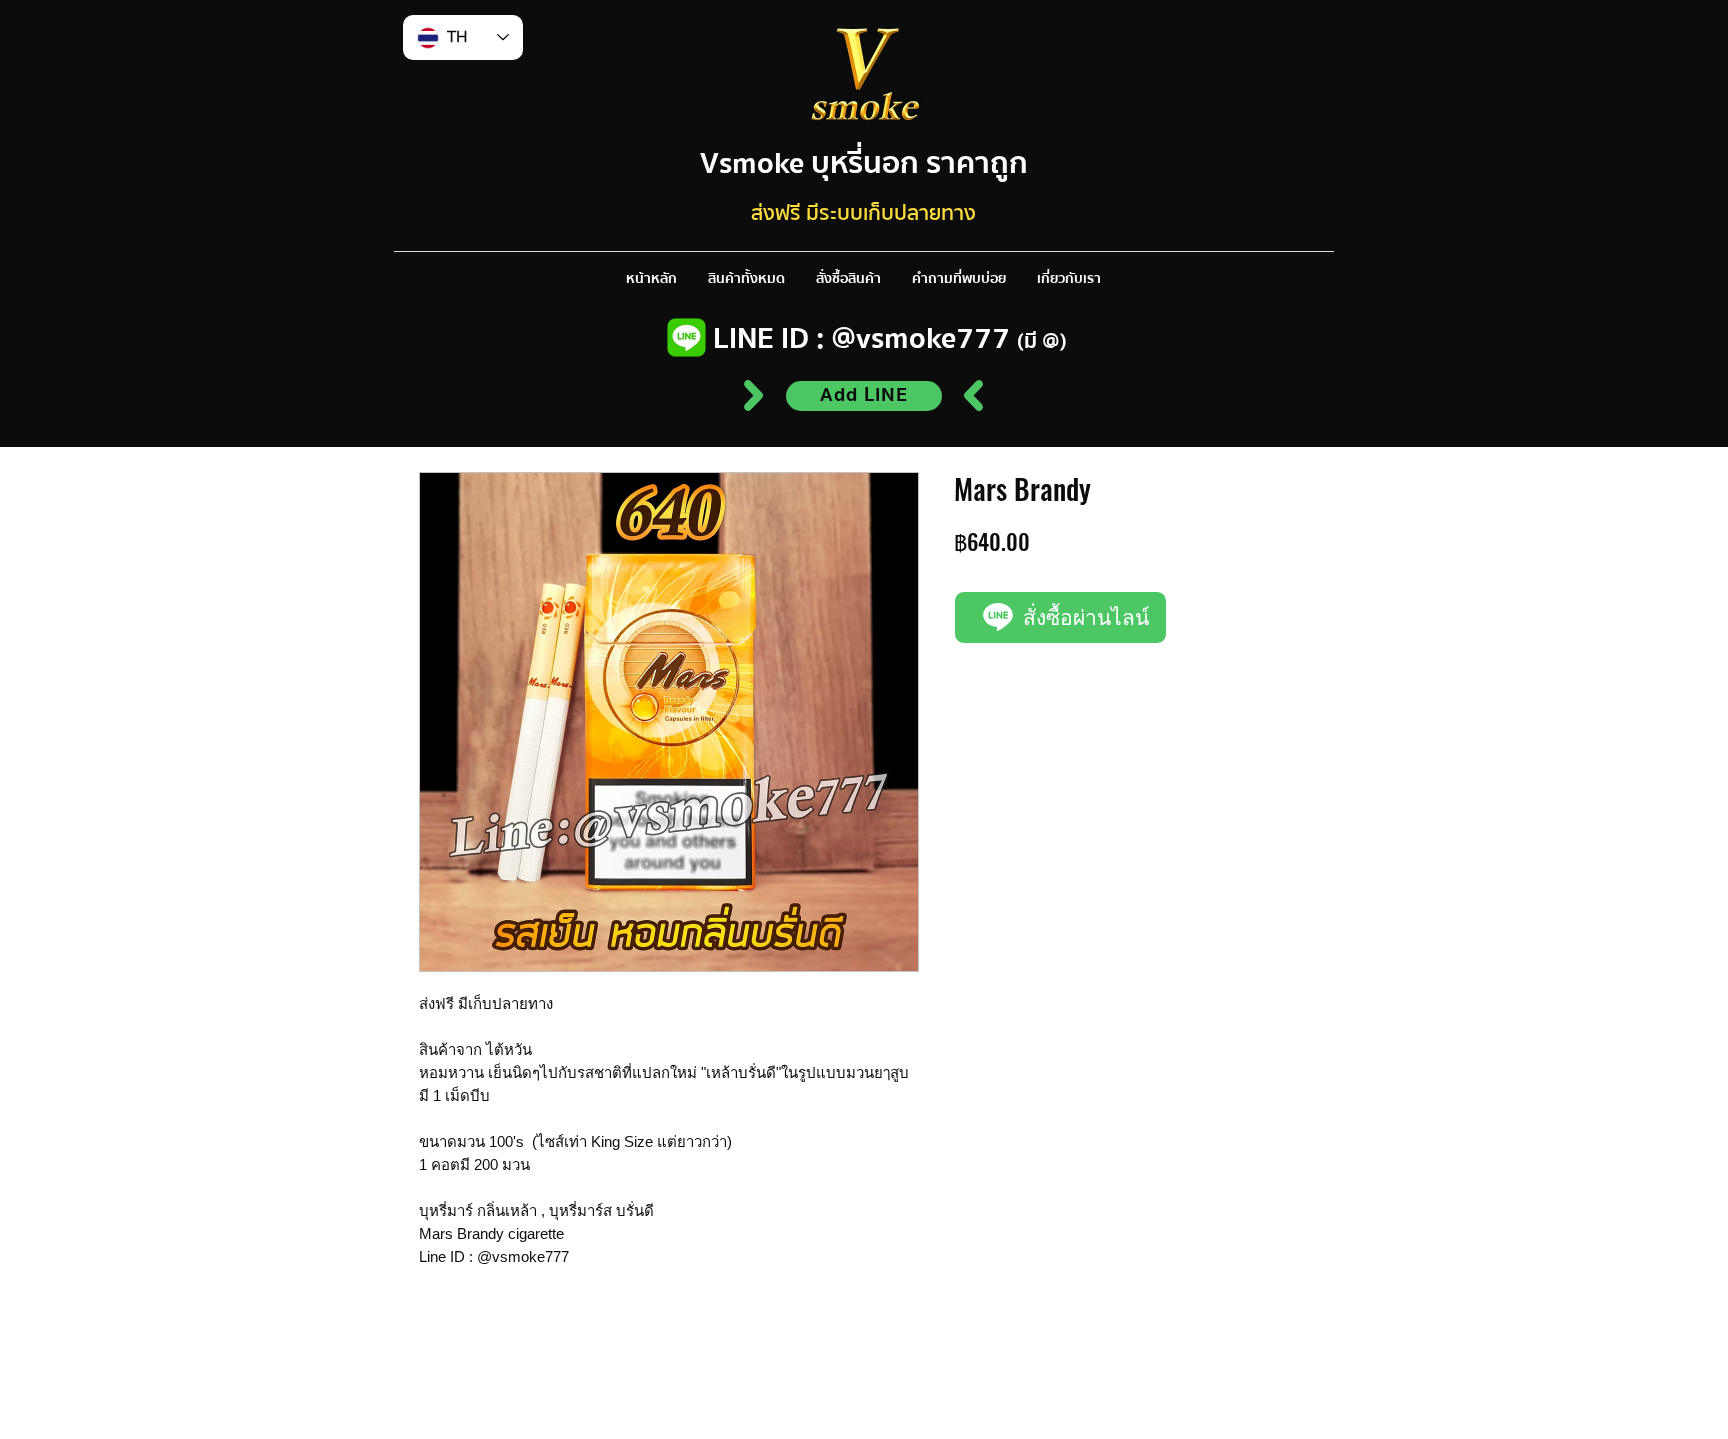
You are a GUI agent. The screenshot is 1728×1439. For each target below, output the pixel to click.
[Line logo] (686, 337)
